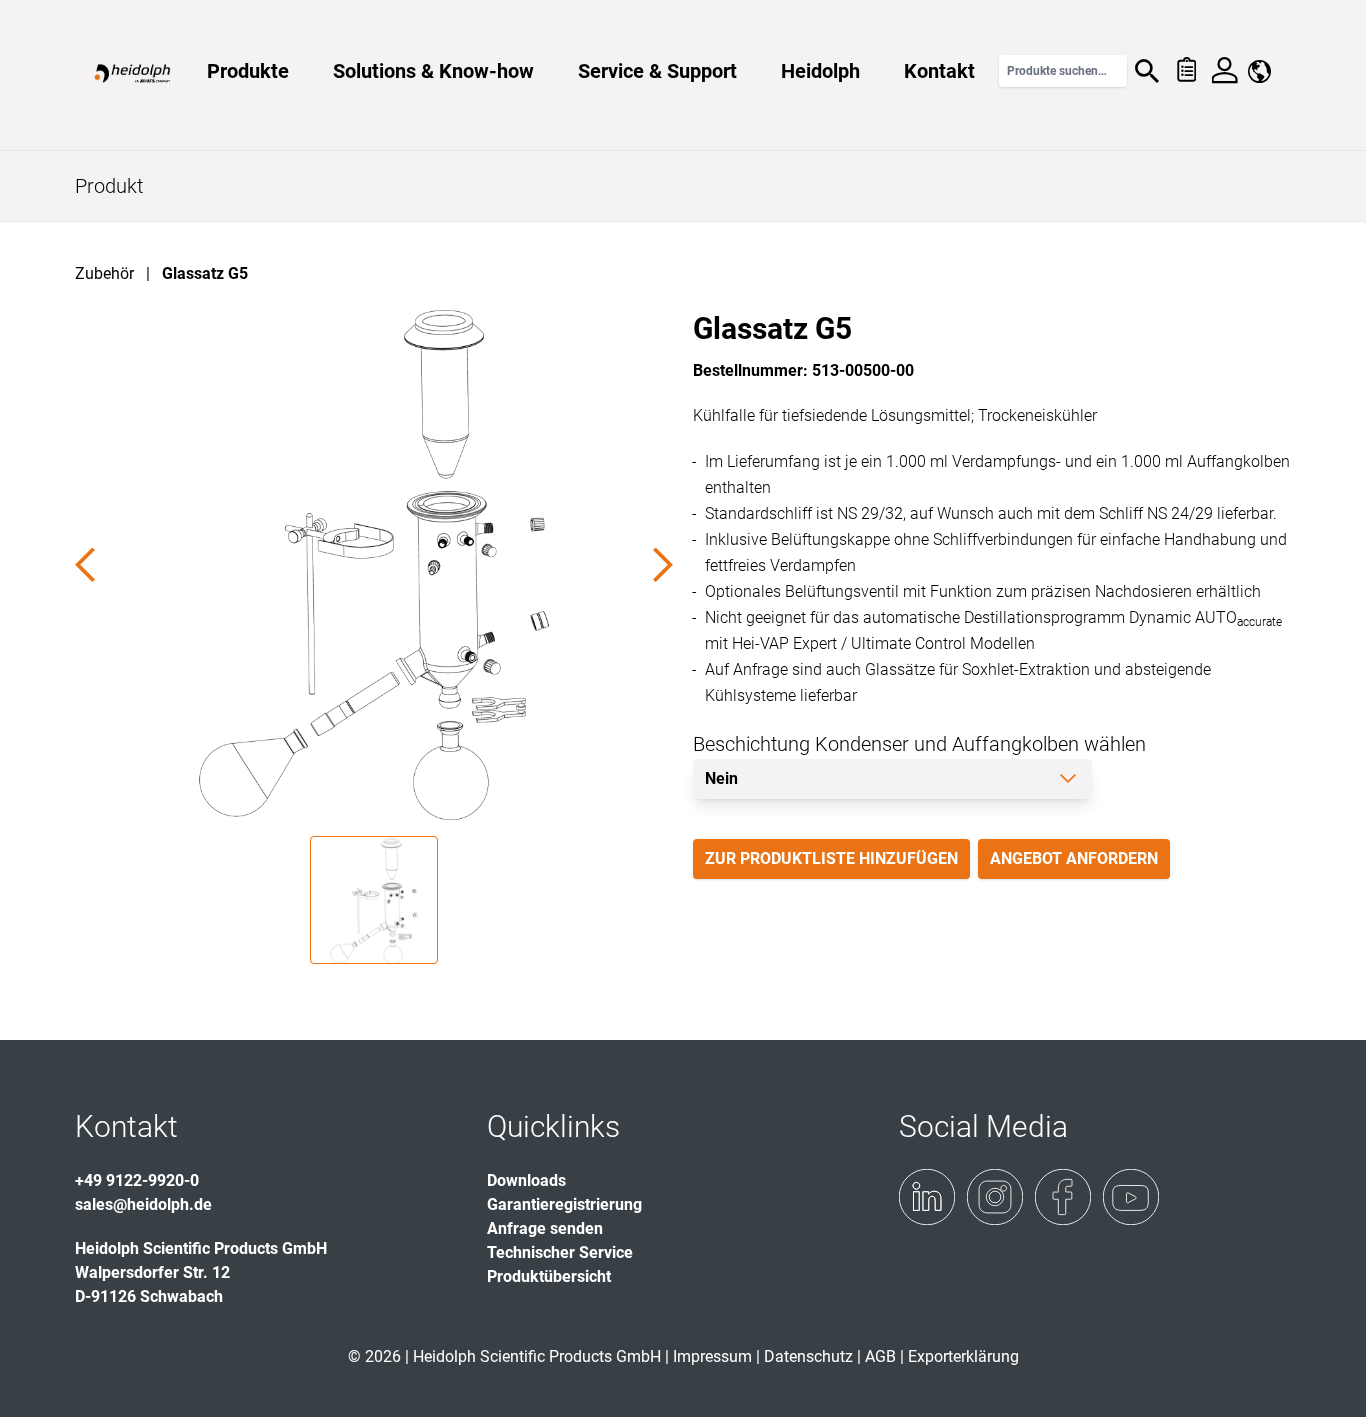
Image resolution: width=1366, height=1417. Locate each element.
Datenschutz (808, 1356)
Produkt (109, 186)
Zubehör (104, 273)
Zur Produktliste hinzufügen (831, 858)
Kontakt (939, 71)
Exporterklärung (963, 1356)
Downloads (526, 1180)
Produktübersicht (549, 1276)
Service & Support (657, 71)
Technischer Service (560, 1252)
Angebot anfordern (1074, 858)
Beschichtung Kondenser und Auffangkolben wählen (919, 744)
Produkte (248, 71)
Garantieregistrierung (564, 1204)
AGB (880, 1356)
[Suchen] (1147, 71)
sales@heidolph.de (143, 1204)
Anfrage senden (545, 1228)
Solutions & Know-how (433, 71)
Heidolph (820, 71)
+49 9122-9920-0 (137, 1180)
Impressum (712, 1356)
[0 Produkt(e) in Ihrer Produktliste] (1185, 71)
